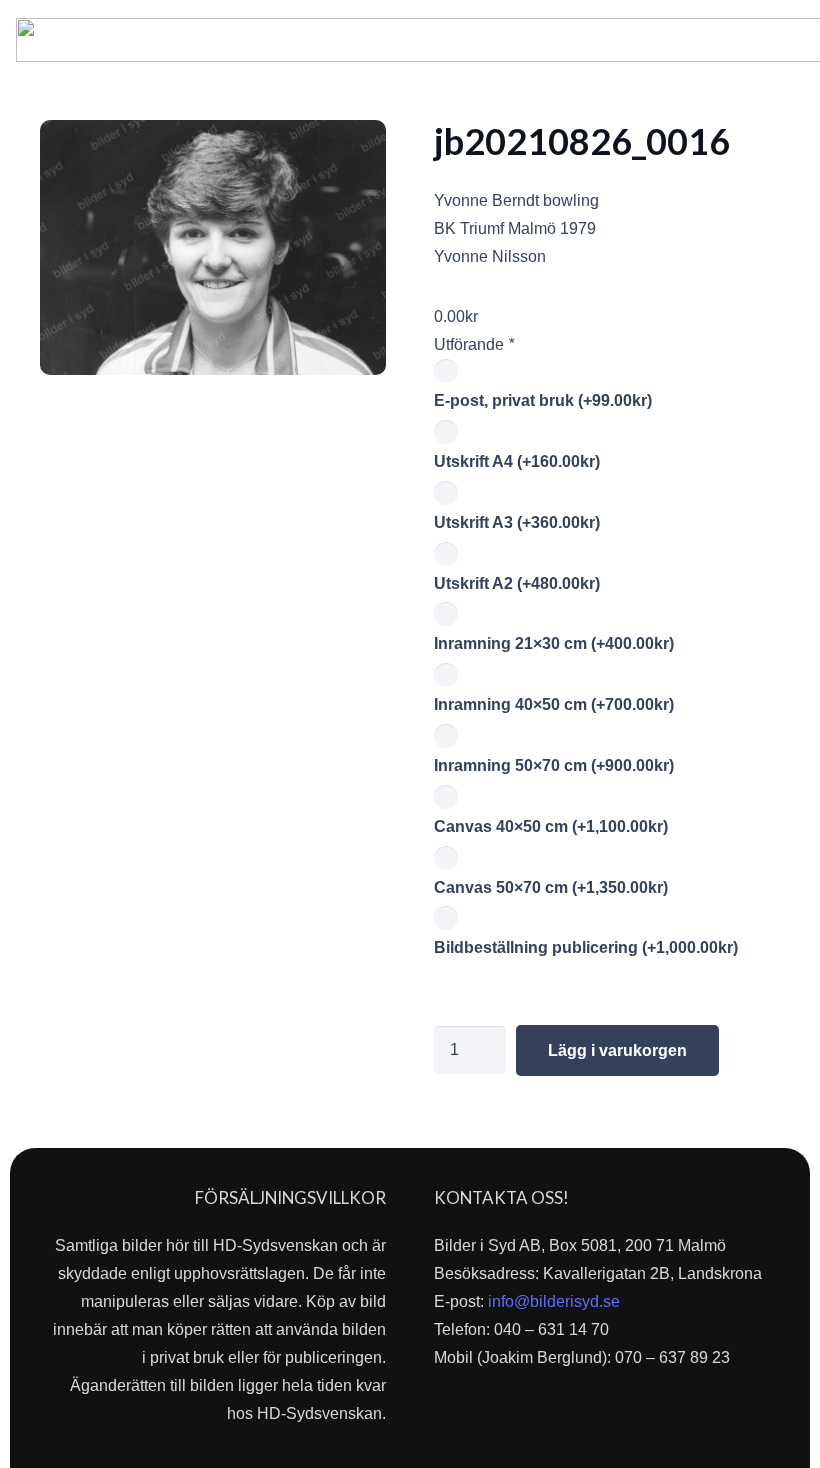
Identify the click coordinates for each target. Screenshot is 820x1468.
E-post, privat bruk (543, 400)
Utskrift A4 (517, 461)
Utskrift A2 (517, 583)
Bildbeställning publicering (586, 947)
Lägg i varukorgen (617, 1050)
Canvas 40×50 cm (551, 826)
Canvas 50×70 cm (551, 887)
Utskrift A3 (517, 522)
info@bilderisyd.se (554, 1301)
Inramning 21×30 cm (554, 643)
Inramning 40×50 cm (554, 704)
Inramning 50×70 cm (554, 765)
